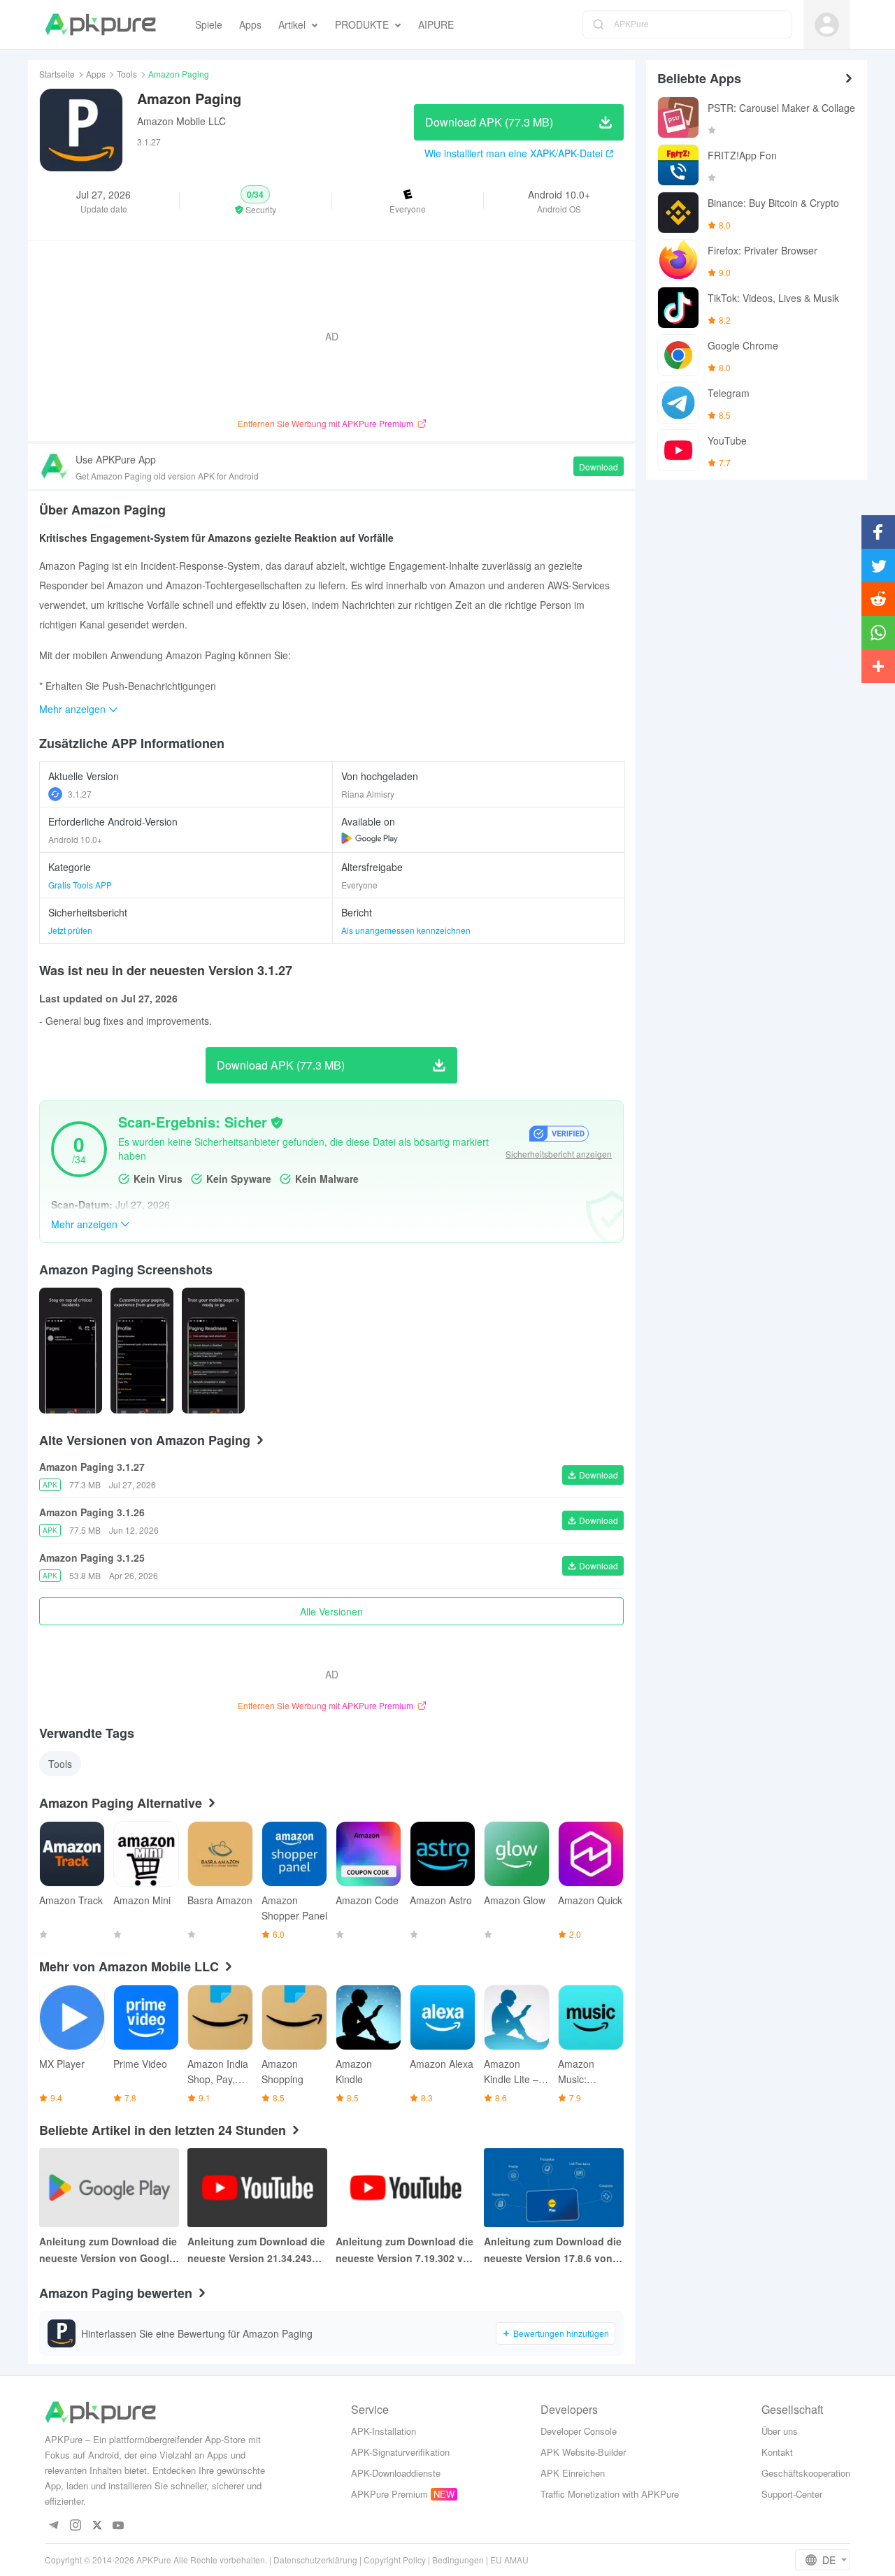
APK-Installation (384, 2431)
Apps (96, 74)
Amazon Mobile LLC (181, 121)
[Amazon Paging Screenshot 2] (213, 1351)
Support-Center (792, 2494)
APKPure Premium (389, 2494)
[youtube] (119, 2526)
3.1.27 (80, 794)
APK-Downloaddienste (396, 2473)
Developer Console (579, 2431)
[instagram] (75, 2526)
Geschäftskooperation (806, 2473)
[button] (255, 201)
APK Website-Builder (583, 2452)
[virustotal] (277, 1123)
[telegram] (53, 2526)
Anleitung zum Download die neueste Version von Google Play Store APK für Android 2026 (108, 2250)
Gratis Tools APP (80, 885)
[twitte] (97, 2526)
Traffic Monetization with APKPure (610, 2494)
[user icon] (827, 25)
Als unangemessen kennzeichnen (406, 930)
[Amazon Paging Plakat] (71, 1351)
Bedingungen (458, 2560)
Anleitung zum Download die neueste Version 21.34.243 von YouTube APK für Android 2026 (256, 2250)
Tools (127, 74)
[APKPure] (100, 24)
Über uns (780, 2431)
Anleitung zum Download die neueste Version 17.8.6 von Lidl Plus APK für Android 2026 (553, 2250)
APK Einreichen (573, 2473)
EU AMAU (509, 2560)
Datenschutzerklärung (315, 2560)
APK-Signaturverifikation (400, 2452)
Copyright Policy (395, 2560)
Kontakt (777, 2452)
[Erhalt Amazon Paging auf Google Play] (370, 838)
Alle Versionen (331, 1611)
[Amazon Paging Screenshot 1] (142, 1351)
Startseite (57, 74)
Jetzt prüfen (70, 930)
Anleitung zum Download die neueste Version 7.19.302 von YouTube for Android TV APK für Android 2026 (406, 2250)
